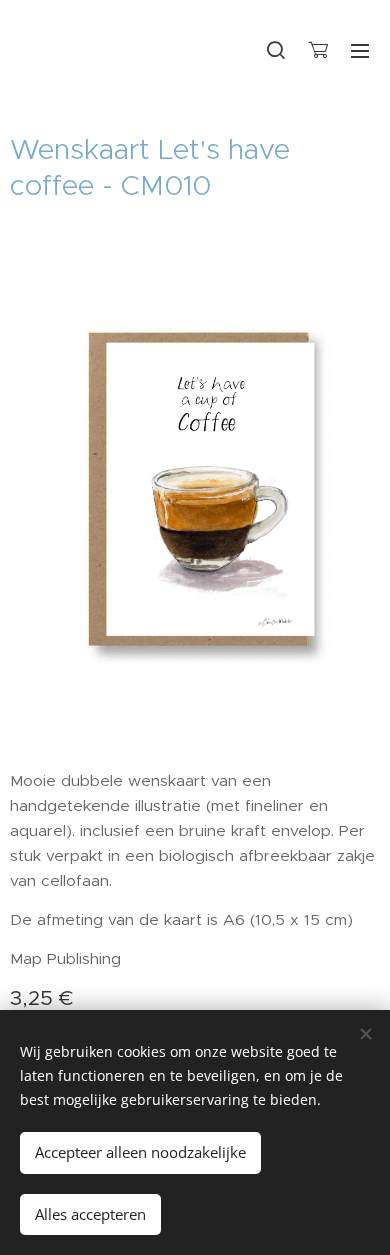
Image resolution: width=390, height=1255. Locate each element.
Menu (360, 50)
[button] (276, 50)
